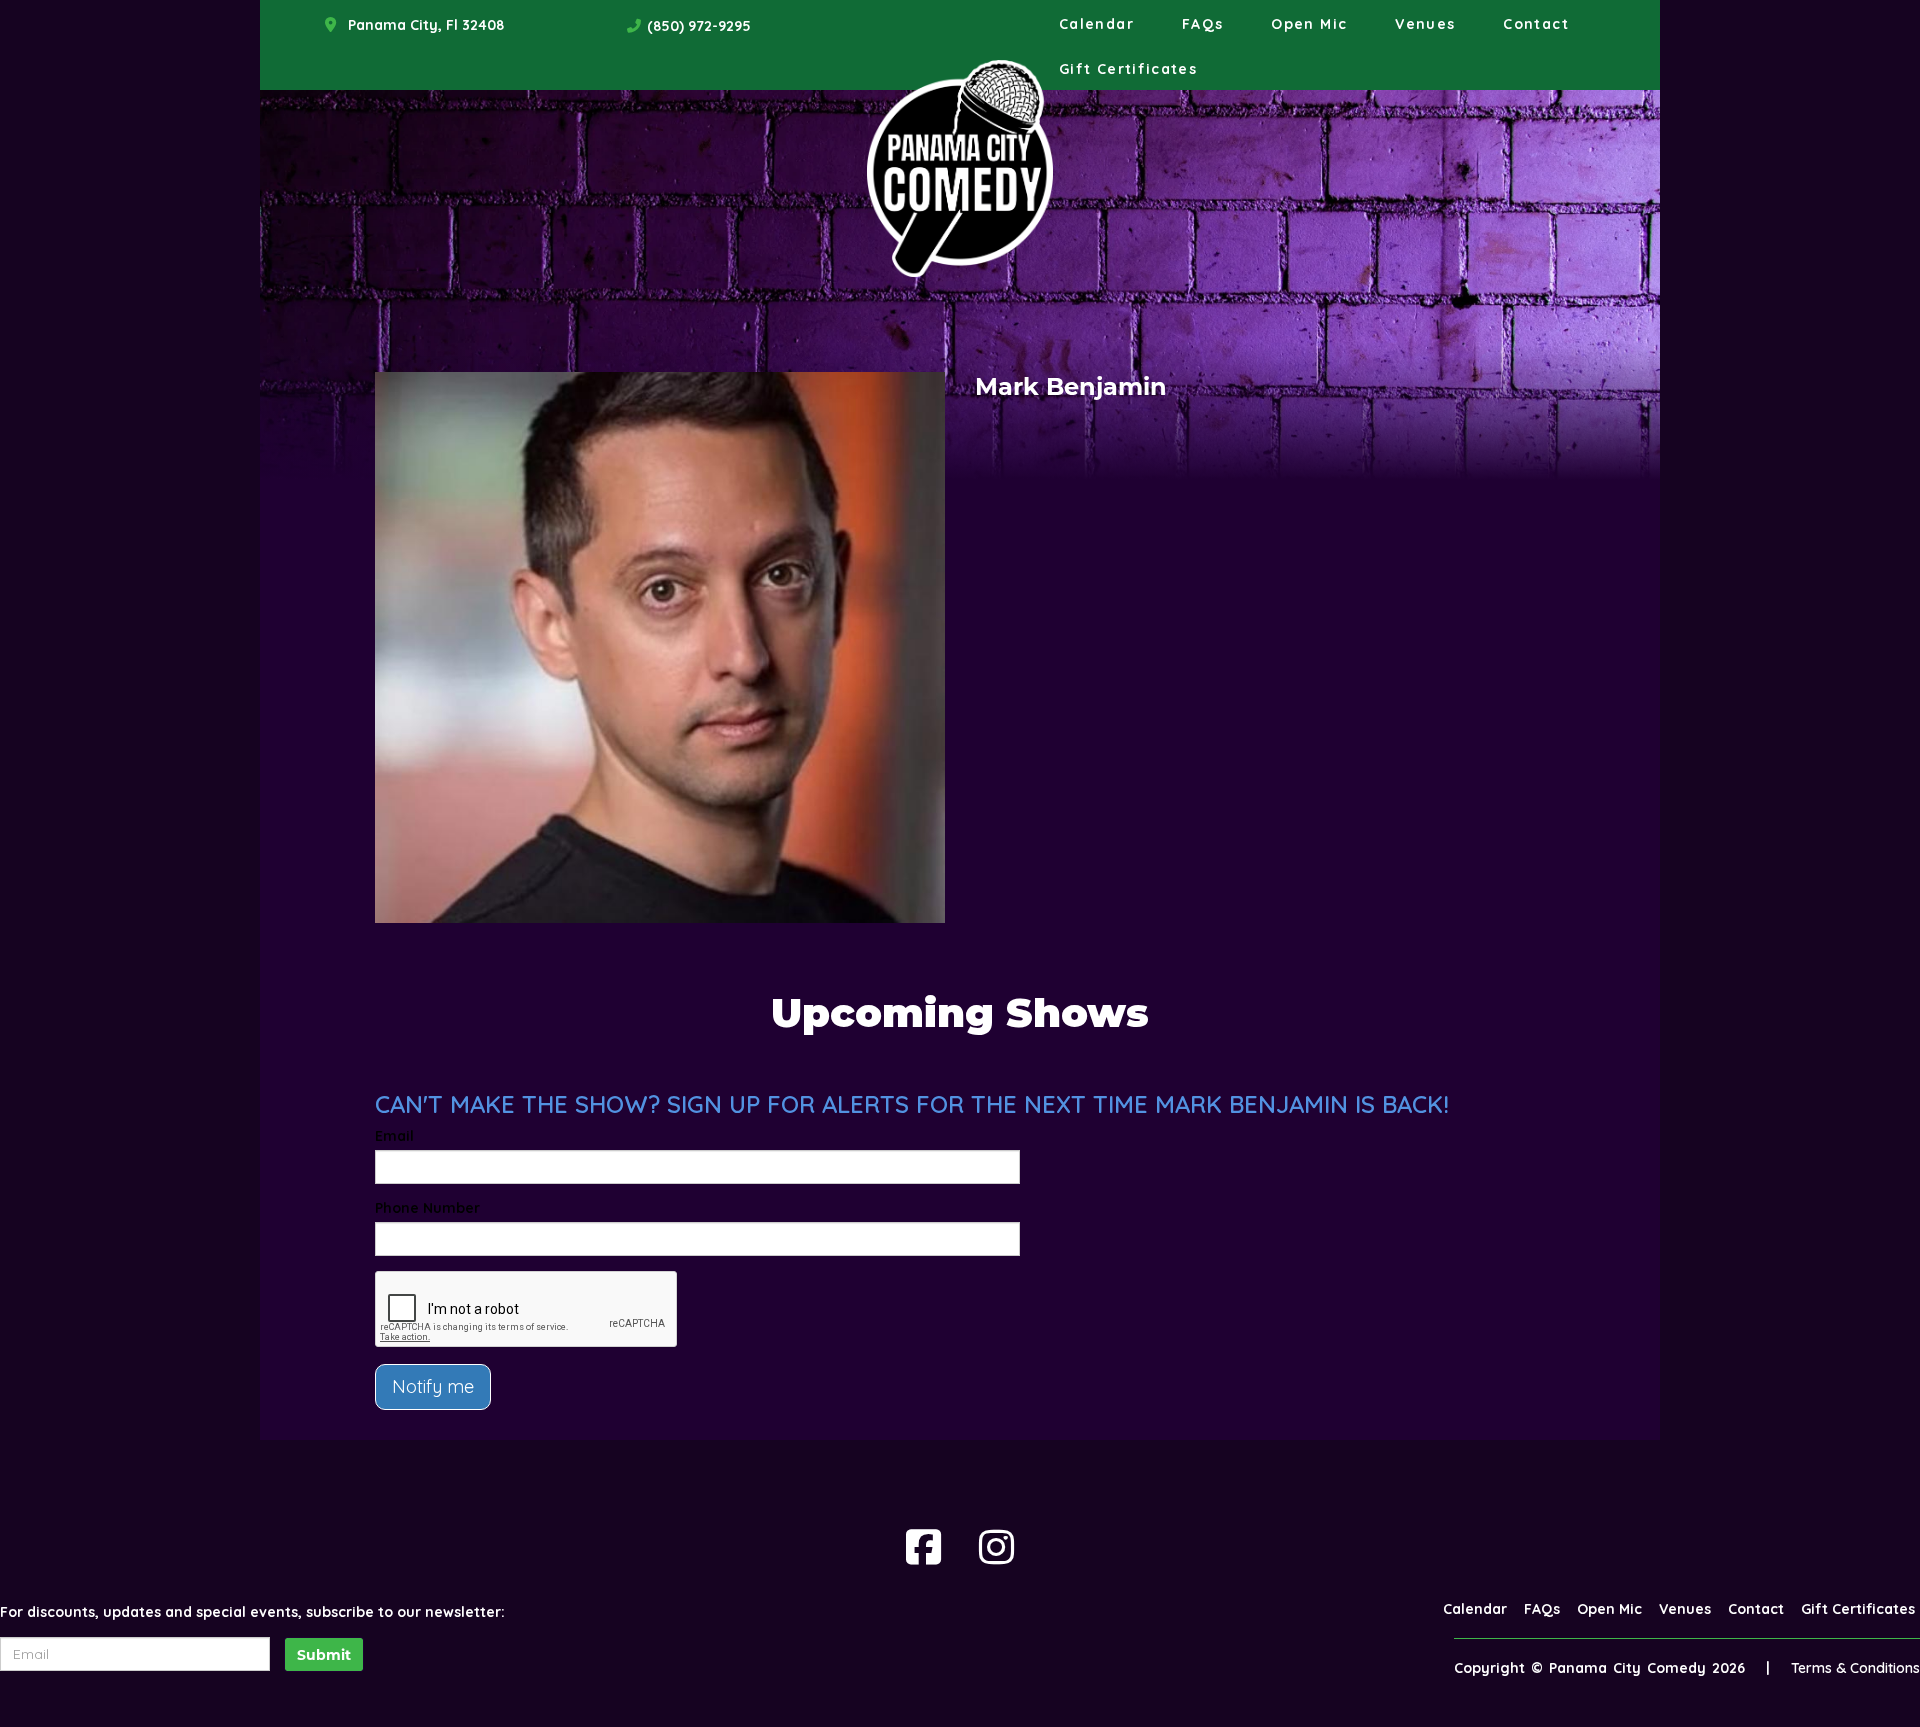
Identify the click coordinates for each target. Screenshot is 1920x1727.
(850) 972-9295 (699, 26)
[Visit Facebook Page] (923, 1547)
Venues (1425, 24)
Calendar (1096, 24)
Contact (1536, 24)
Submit (324, 1655)
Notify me (433, 1386)
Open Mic (1309, 24)
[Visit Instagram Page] (996, 1547)
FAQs (1202, 24)
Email (394, 1136)
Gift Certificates (1128, 69)
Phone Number (427, 1208)
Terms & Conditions (1855, 1668)
